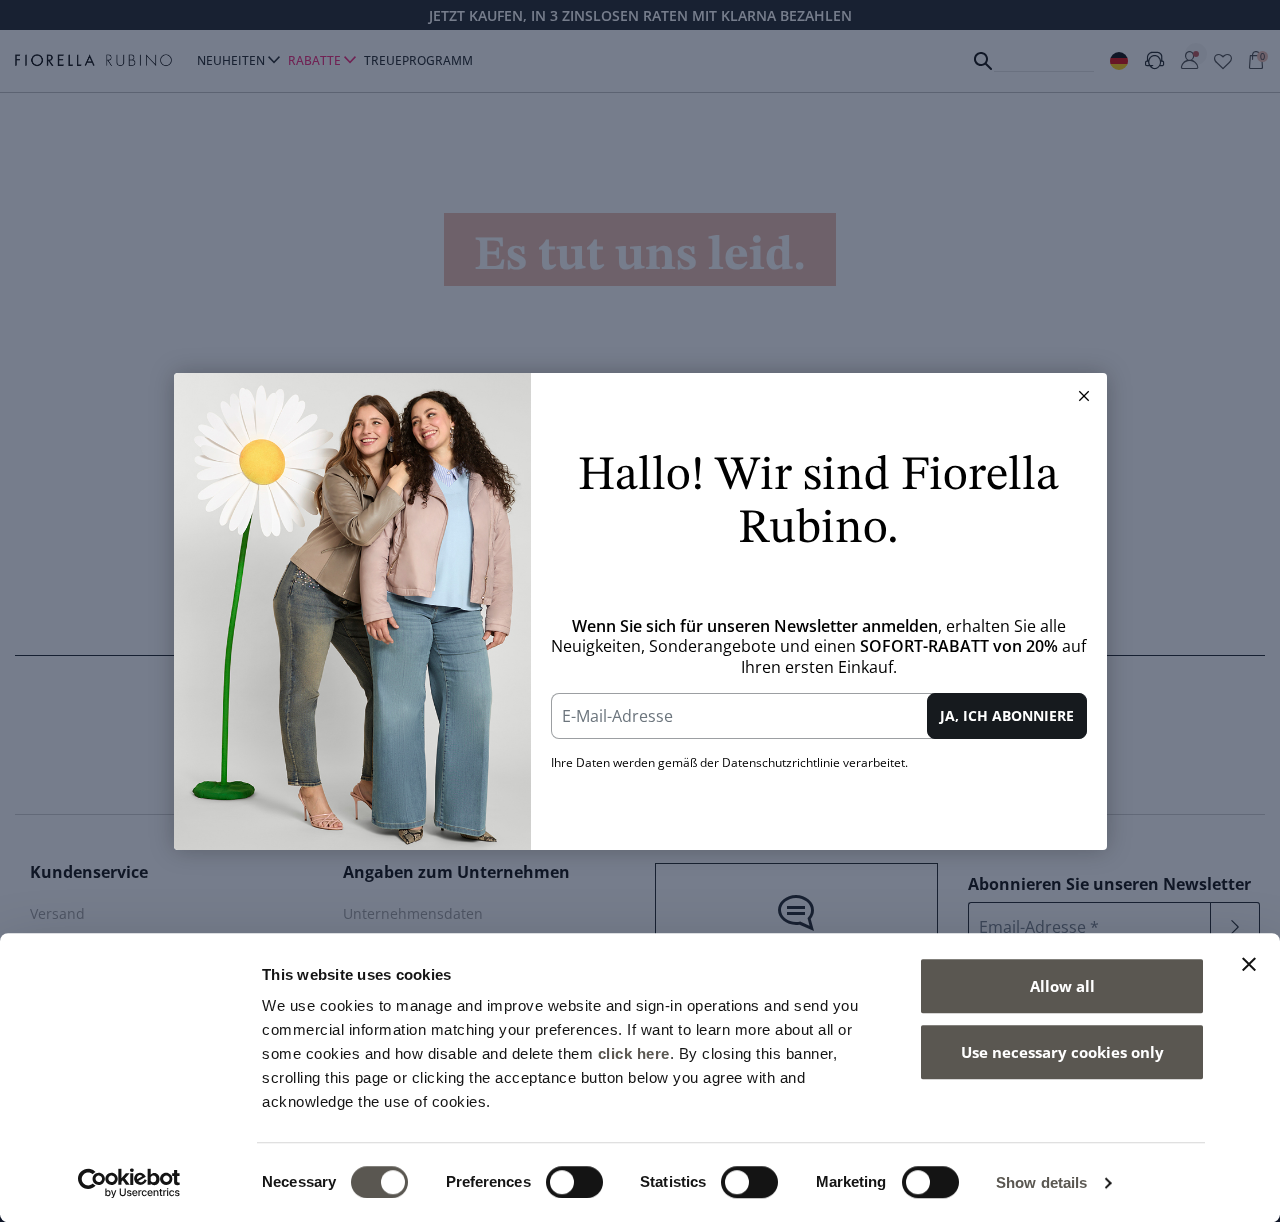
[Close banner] (1249, 964)
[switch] (574, 1182)
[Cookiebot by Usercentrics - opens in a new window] (129, 1183)
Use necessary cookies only (1062, 1052)
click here (634, 1053)
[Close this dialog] (1084, 396)
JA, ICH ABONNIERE (1007, 715)
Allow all (1062, 986)
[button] (1084, 396)
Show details (1041, 1182)
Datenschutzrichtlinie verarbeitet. (815, 762)
